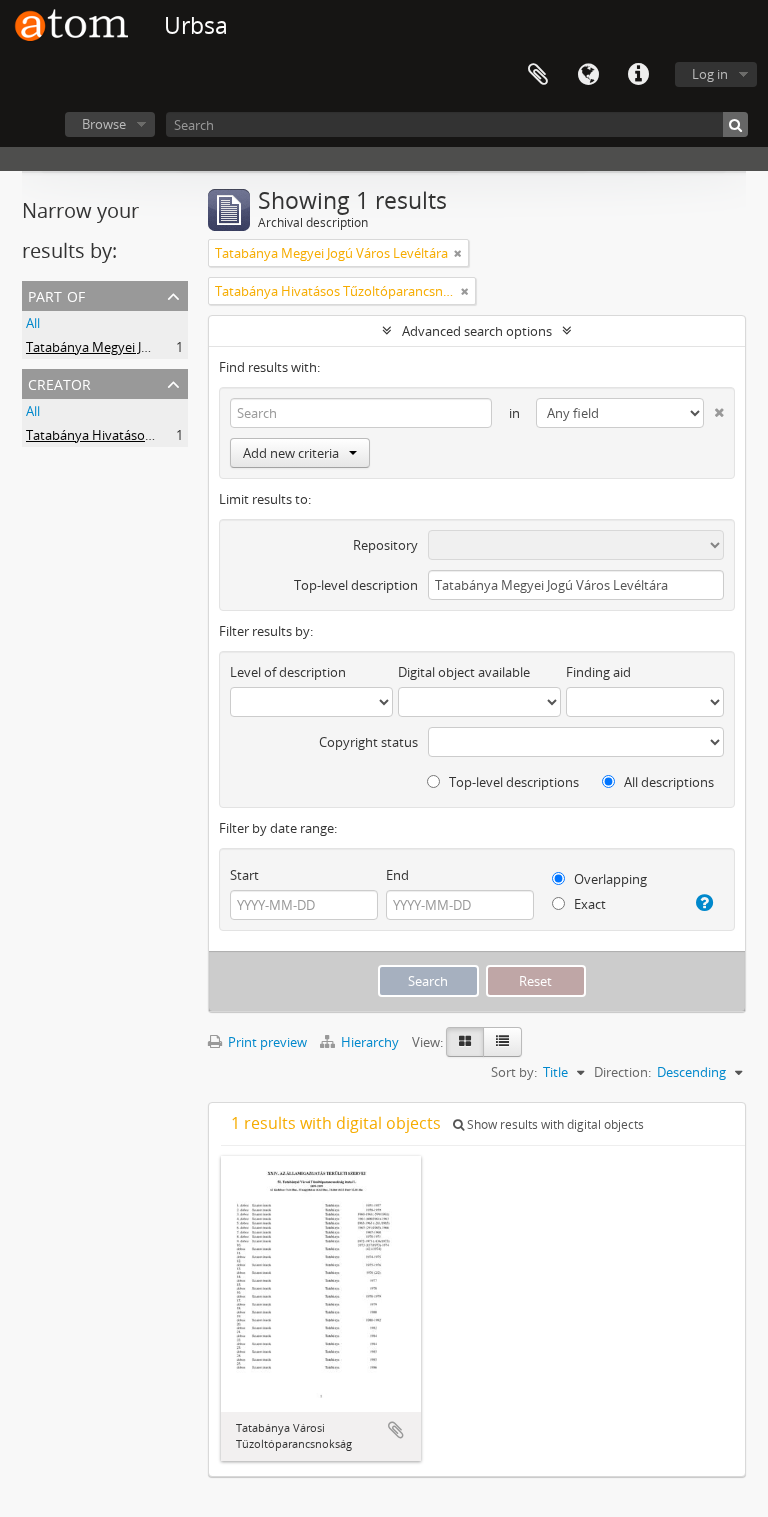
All (33, 323)
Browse (104, 124)
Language (588, 75)
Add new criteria (291, 453)
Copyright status (368, 742)
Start (244, 875)
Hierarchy (370, 1042)
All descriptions (667, 782)
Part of (56, 294)
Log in (710, 74)
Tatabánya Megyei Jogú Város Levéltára (142, 347)
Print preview (266, 1042)
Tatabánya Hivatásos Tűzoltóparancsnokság (157, 435)
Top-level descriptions (512, 782)
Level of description (288, 672)
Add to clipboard (396, 1430)
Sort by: (514, 1072)
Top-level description (356, 585)
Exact (588, 904)
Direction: (622, 1072)
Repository (385, 545)
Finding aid (598, 672)
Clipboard (538, 75)
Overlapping (609, 879)
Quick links (638, 75)
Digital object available (464, 672)
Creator (59, 382)
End (397, 875)
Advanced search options (477, 331)
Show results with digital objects (554, 1124)
